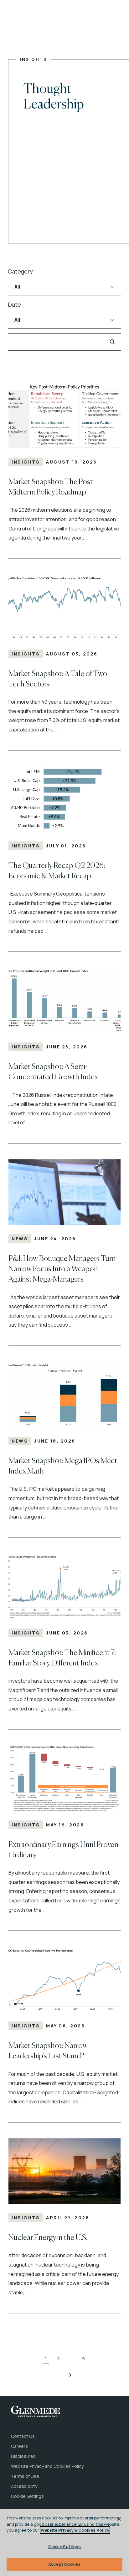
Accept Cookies (64, 2564)
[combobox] (64, 287)
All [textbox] (17, 287)
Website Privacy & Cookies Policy (75, 2530)
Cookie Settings (65, 2547)
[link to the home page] (36, 2411)
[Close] (119, 2519)
